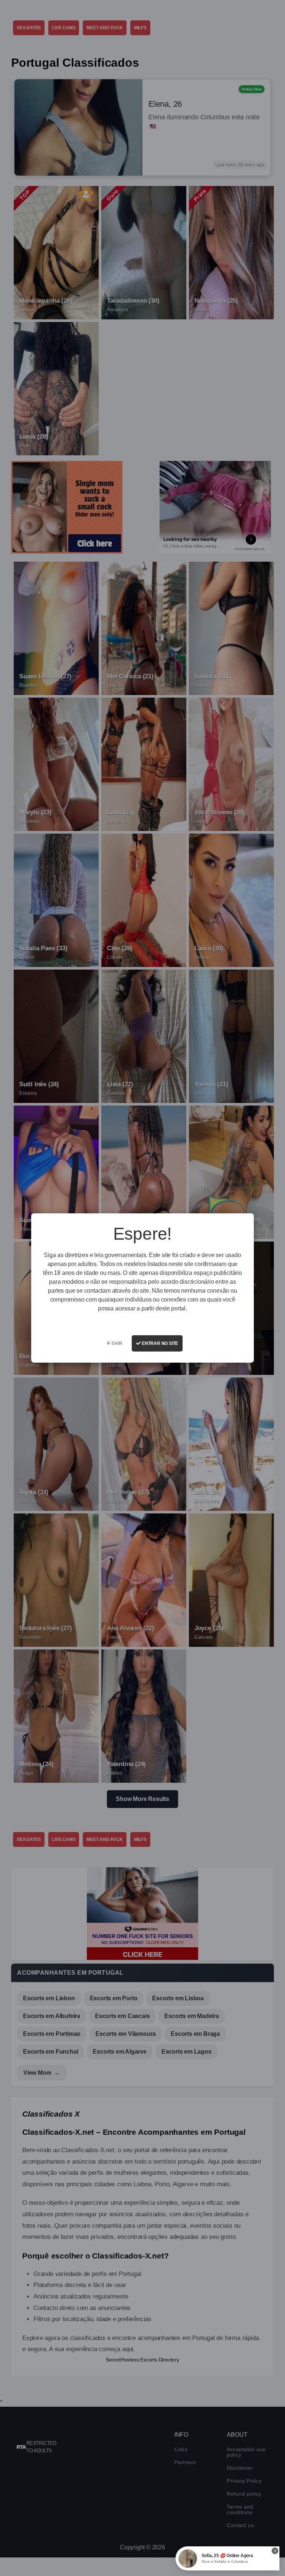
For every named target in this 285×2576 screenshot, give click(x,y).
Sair (117, 1343)
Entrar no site (159, 1343)
